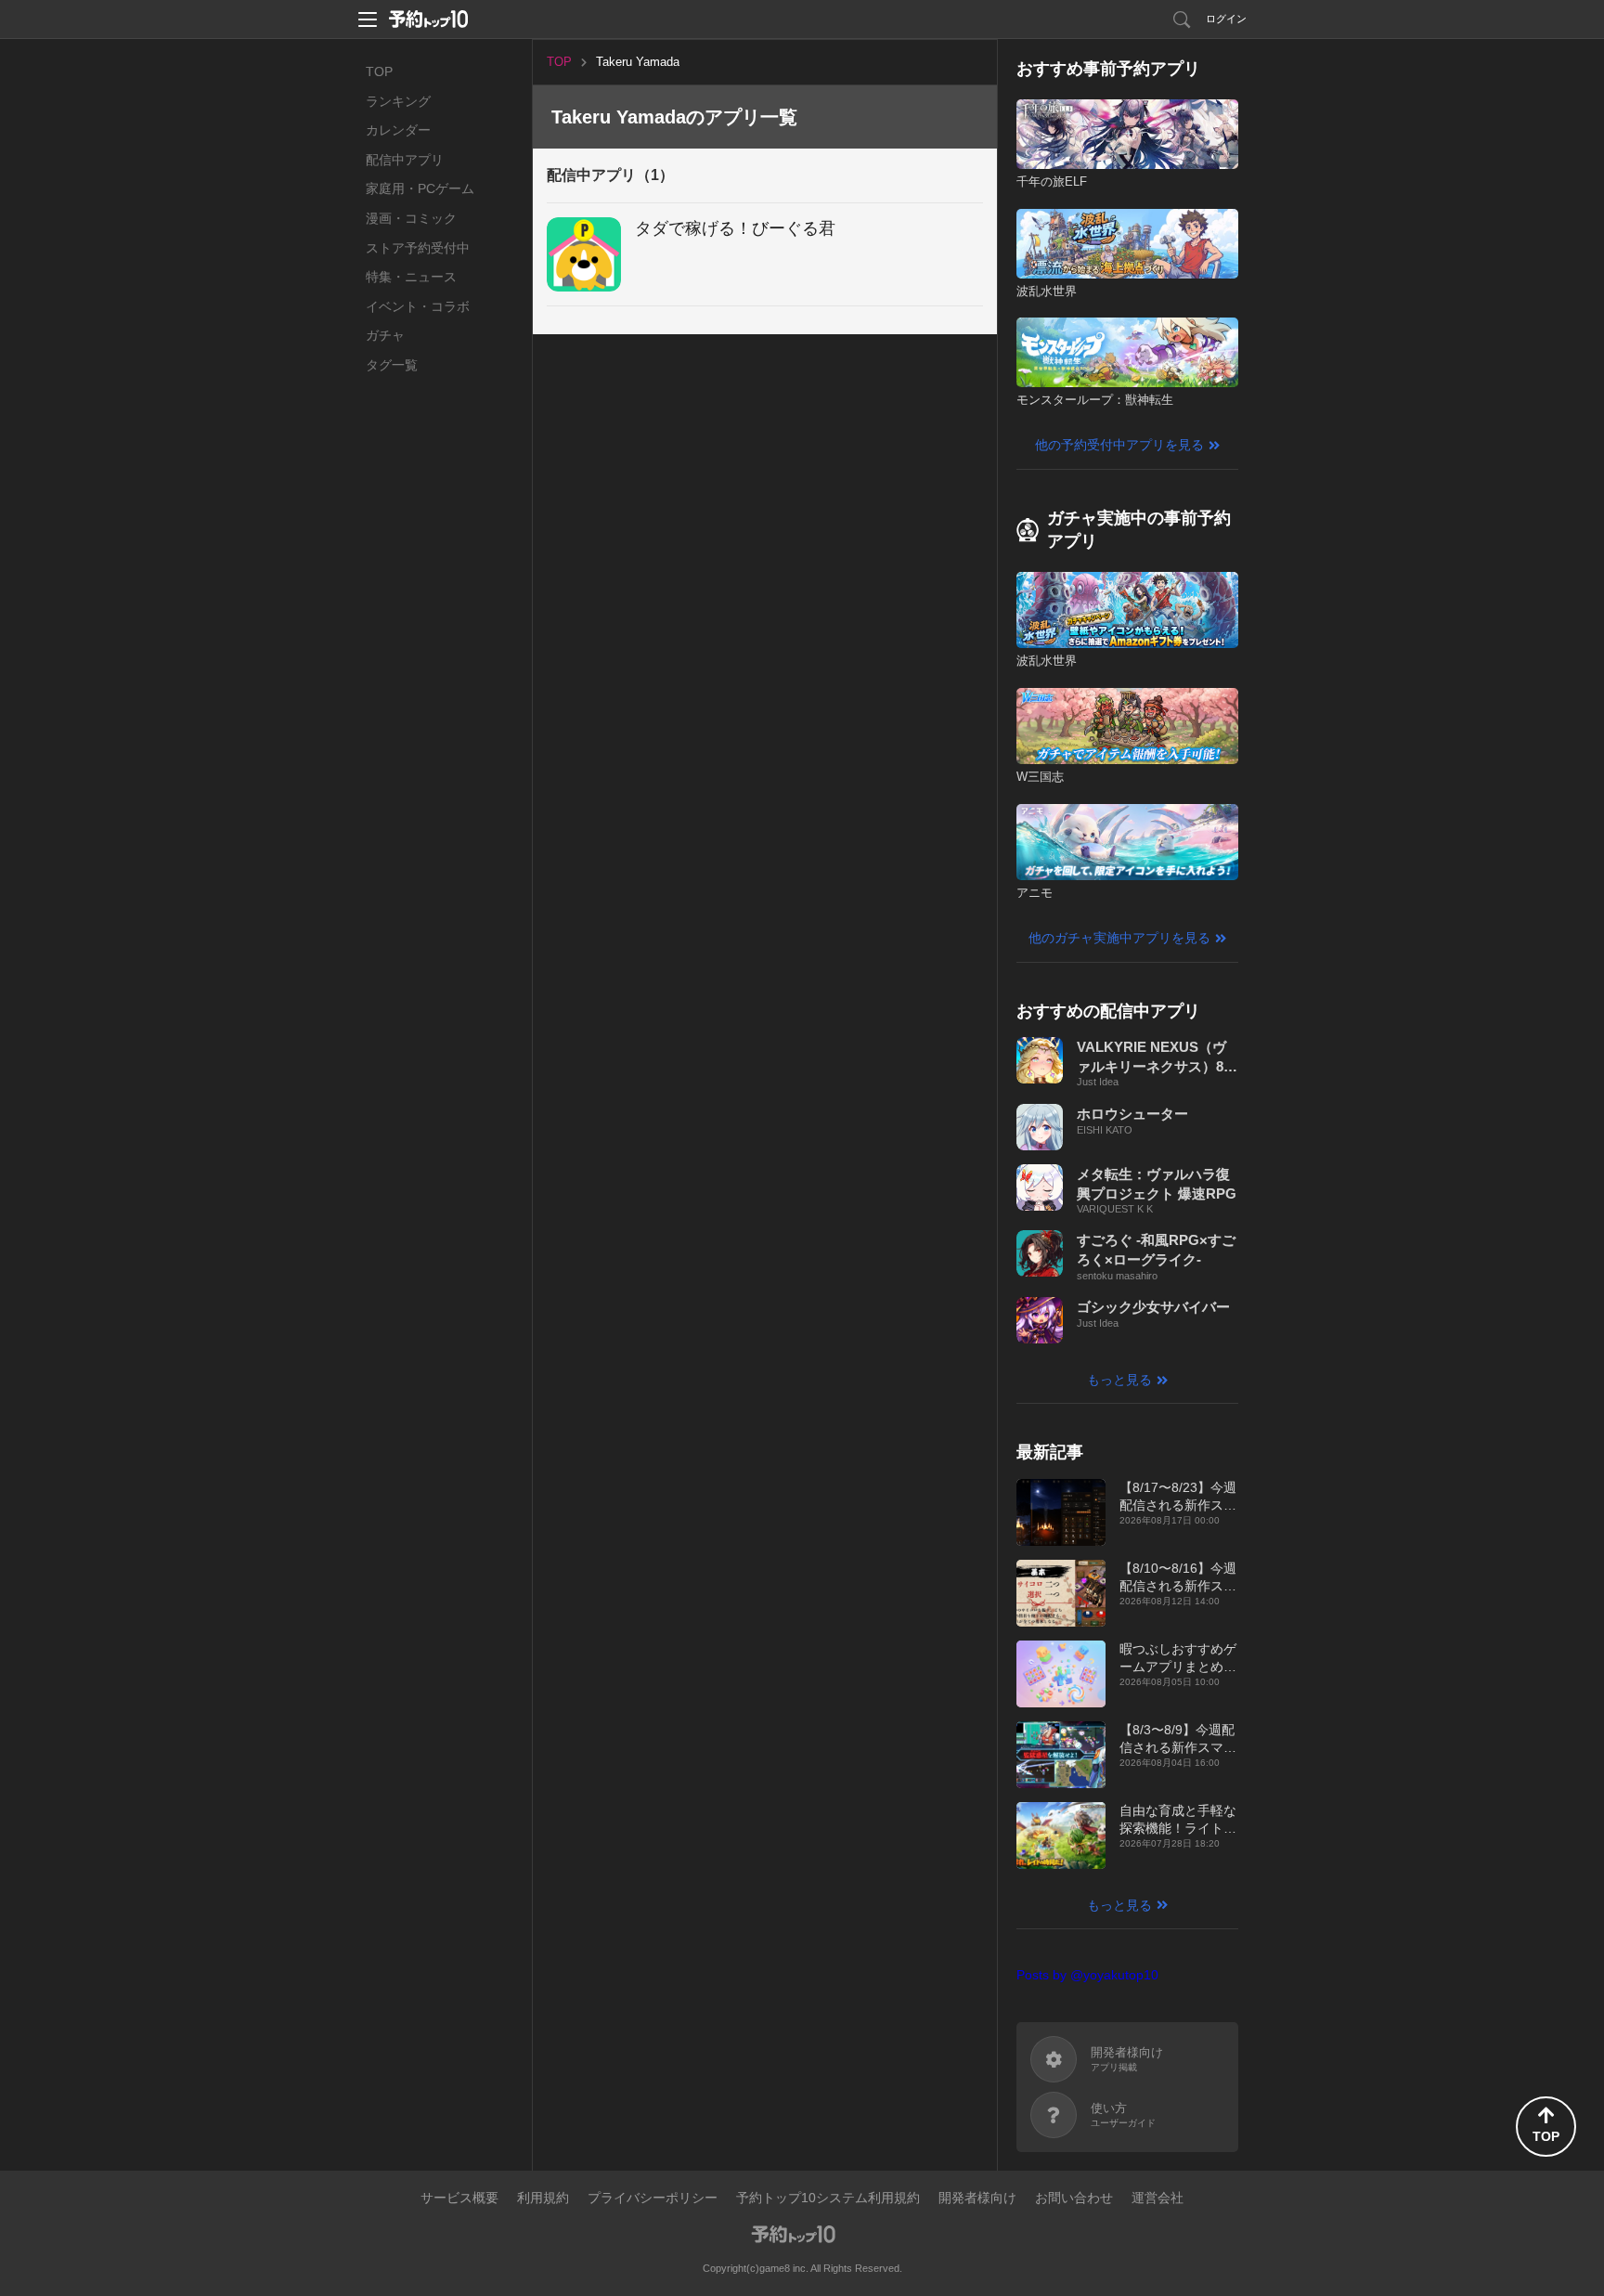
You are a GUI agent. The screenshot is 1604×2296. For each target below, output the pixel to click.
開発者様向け (977, 2198)
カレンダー (398, 130)
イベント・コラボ (418, 306)
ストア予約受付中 (418, 248)
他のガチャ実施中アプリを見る (1119, 938)
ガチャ (385, 335)
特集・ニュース (411, 277)
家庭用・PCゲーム (420, 188)
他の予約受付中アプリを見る (1119, 445)
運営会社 (1158, 2198)
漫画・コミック (411, 218)
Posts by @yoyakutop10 (1087, 1975)
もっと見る (1119, 1380)
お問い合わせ (1074, 2198)
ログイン (1226, 19)
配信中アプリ (405, 160)
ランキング (398, 101)
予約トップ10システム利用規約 (828, 2198)
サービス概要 (459, 2198)
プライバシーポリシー (653, 2198)
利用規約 (543, 2198)
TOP (379, 71)
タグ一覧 (392, 365)
